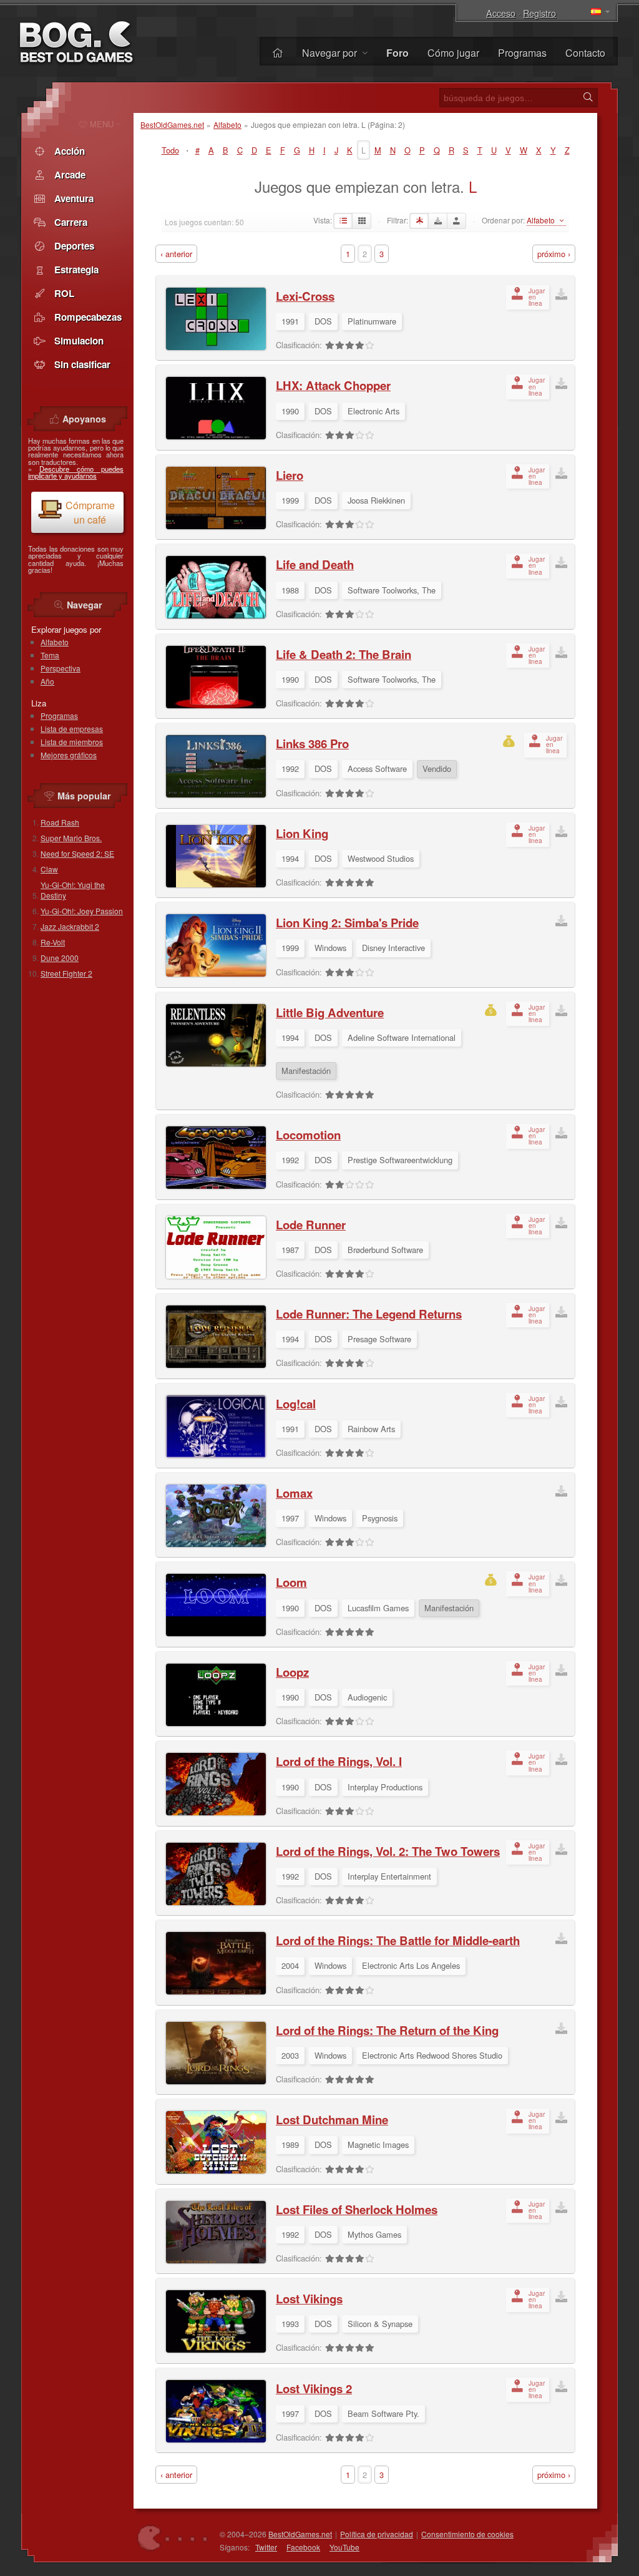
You (344, 2547)
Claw (49, 869)
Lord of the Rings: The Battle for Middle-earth (398, 1940)
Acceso (501, 13)
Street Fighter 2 (66, 973)
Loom (291, 1582)
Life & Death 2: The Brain (344, 654)
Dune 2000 (60, 958)
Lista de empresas (72, 729)
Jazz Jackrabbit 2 (70, 926)
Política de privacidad (377, 2534)
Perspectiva (61, 668)
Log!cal (296, 1404)
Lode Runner (311, 1225)
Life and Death (315, 564)
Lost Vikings (309, 2299)
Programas (522, 53)
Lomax (294, 1493)
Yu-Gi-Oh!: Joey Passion (82, 911)
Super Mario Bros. (71, 838)
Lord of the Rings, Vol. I (339, 1761)
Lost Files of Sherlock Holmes (357, 2209)
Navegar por (331, 53)
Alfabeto (227, 124)
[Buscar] (588, 97)
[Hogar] (278, 53)
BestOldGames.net (172, 124)
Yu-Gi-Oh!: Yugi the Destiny (73, 890)
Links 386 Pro (312, 744)
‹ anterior (176, 254)
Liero (290, 475)
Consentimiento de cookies (467, 2534)
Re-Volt (53, 942)
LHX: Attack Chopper (333, 385)
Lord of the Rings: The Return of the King (387, 2030)
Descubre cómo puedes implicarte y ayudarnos (76, 472)
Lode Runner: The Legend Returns (369, 1314)
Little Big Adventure (330, 1012)
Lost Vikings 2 (314, 2388)
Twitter (266, 2547)
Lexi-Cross (305, 296)
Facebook (303, 2547)
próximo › (554, 254)
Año (47, 681)
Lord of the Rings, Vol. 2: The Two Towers (388, 1851)
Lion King (302, 833)
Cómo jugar (453, 53)
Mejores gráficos (69, 755)
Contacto (585, 53)
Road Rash (60, 822)
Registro (539, 13)
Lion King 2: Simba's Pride (347, 923)
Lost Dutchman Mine (332, 2120)
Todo (170, 150)
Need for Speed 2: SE (77, 853)
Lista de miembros (72, 742)
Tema (50, 655)
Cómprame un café (90, 512)
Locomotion (308, 1135)
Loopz (292, 1672)
